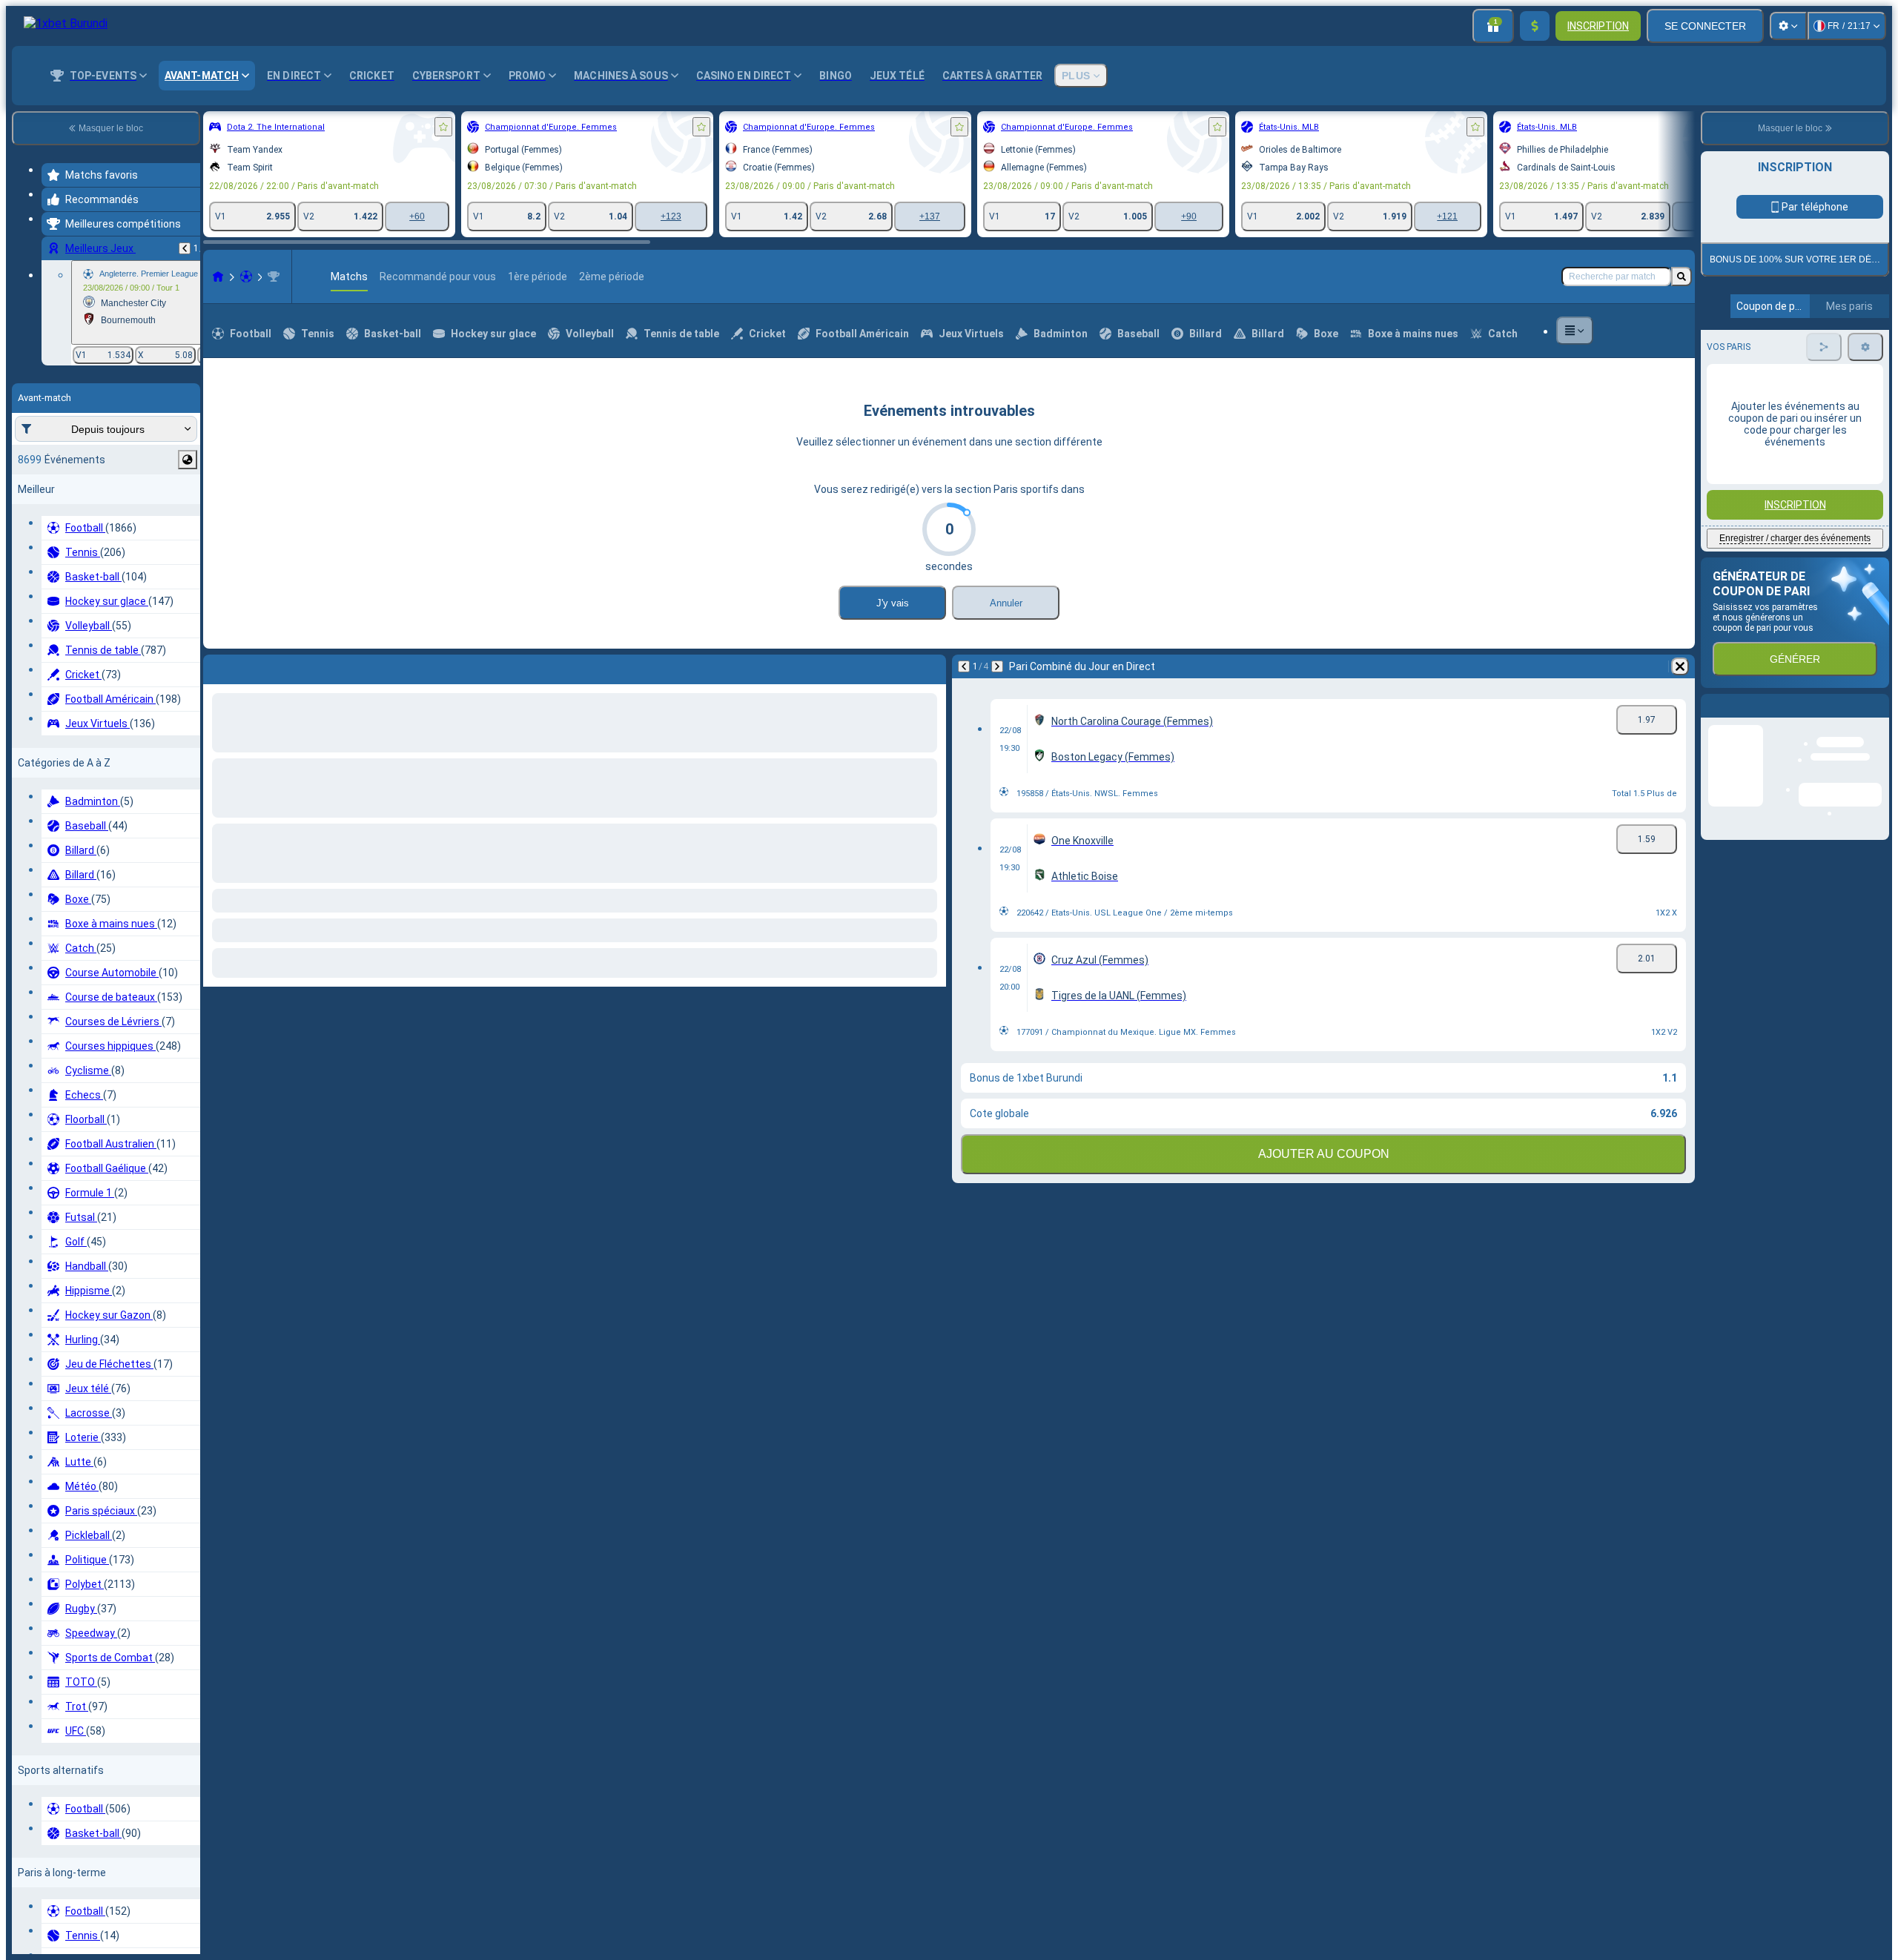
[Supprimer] (931, 735)
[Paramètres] (1788, 26)
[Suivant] (254, 735)
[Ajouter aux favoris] (443, 127)
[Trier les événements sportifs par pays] (188, 460)
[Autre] (1575, 399)
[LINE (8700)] (218, 345)
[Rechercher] (1682, 345)
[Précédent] (185, 248)
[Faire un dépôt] (1535, 26)
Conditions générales (1786, 490)
